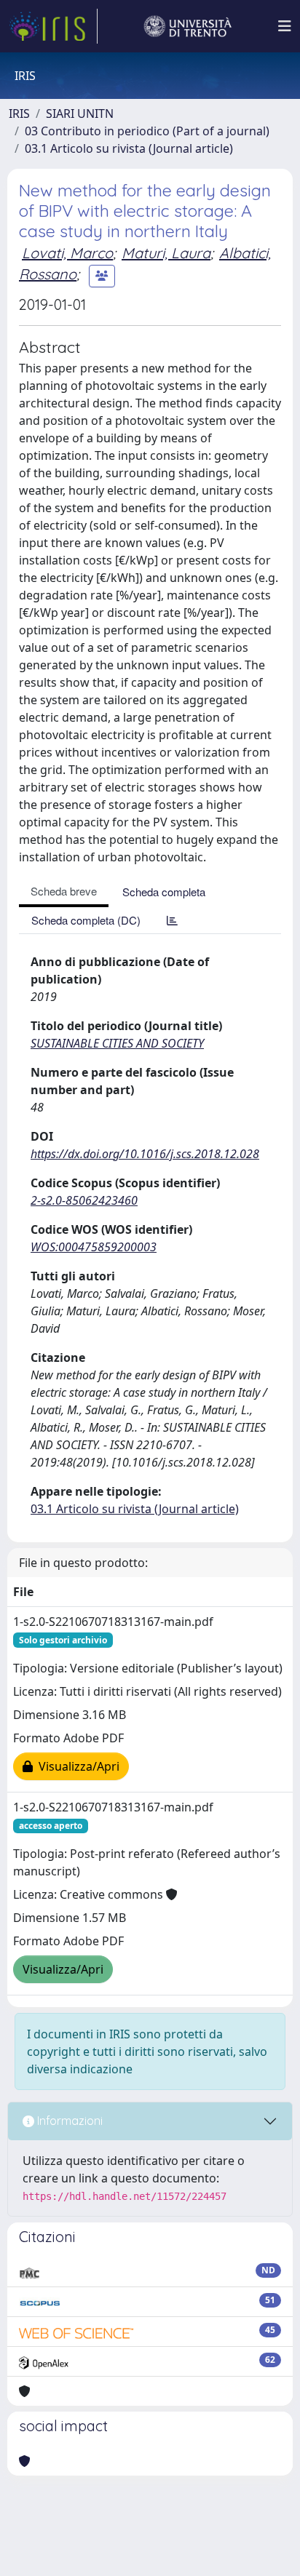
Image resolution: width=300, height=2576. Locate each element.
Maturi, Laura (166, 253)
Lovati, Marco (67, 253)
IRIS (19, 113)
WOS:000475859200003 (94, 1247)
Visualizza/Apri (76, 1766)
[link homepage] (53, 26)
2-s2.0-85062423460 (84, 1200)
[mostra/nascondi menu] (285, 26)
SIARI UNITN (80, 113)
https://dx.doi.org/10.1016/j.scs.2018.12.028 (145, 1154)
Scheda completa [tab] (164, 892)
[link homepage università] (188, 26)
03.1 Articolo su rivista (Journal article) (129, 148)
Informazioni (68, 2121)
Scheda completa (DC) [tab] (86, 920)
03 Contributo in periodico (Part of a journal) (147, 131)
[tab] (172, 920)
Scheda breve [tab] (64, 891)
